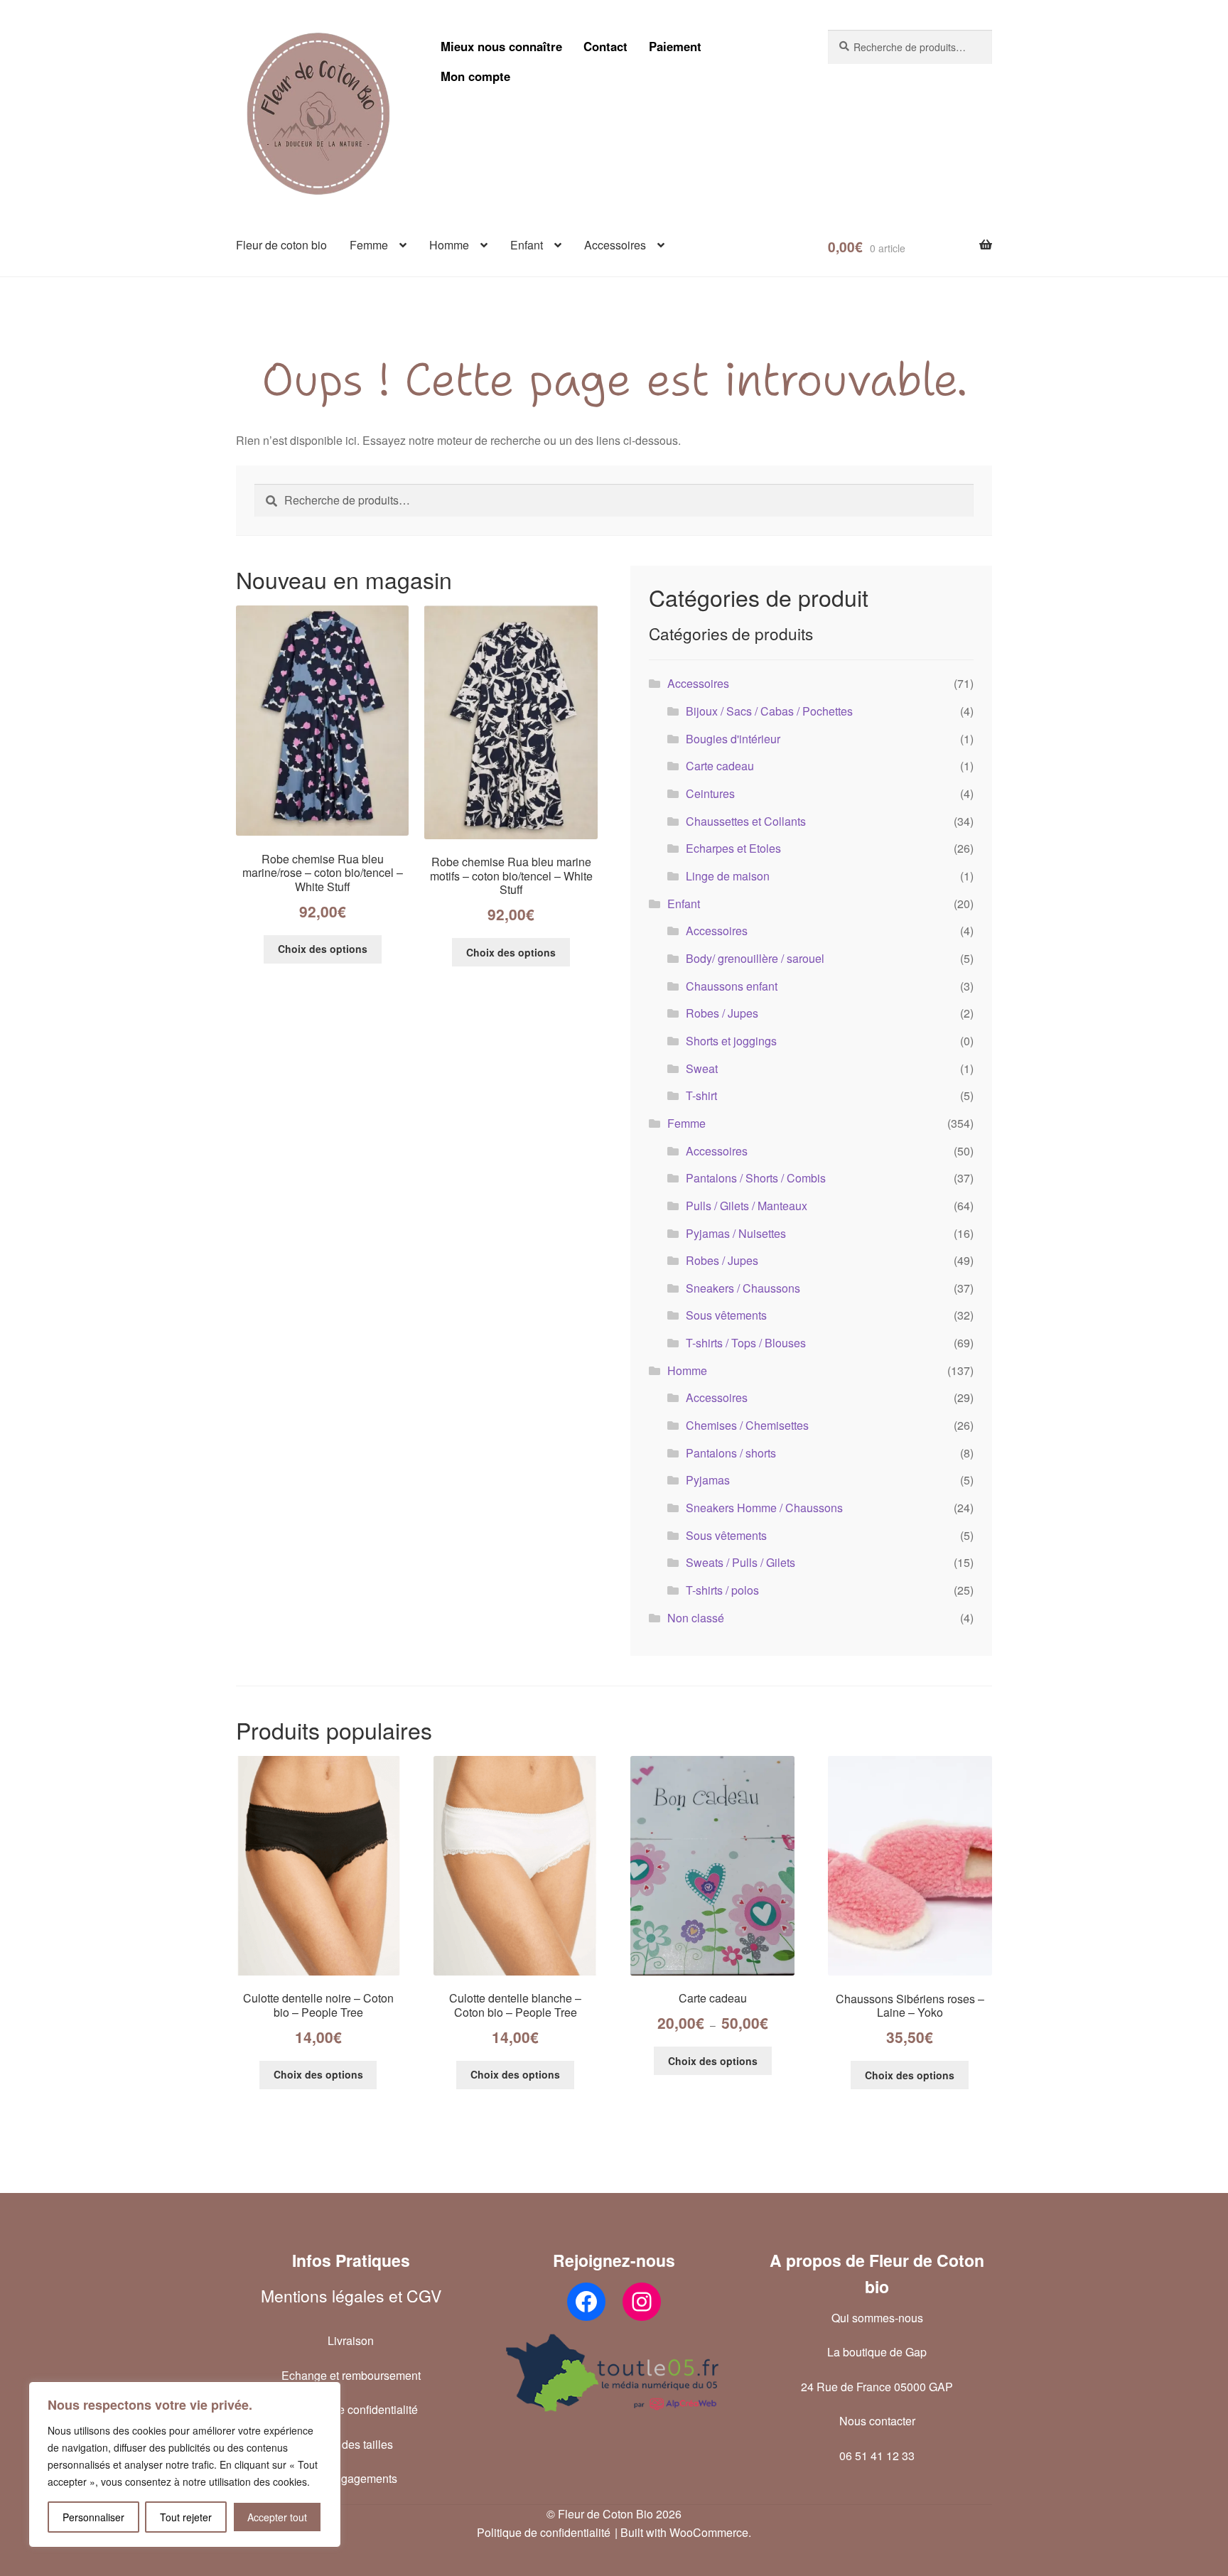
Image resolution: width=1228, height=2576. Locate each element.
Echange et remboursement (351, 2375)
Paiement (675, 46)
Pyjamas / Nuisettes (736, 1233)
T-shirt (701, 1095)
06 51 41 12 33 (877, 2456)
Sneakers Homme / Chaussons (764, 1508)
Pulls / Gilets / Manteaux (747, 1206)
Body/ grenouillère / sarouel (755, 958)
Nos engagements (351, 2478)
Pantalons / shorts (731, 1453)
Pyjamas (708, 1480)
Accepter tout (277, 2517)
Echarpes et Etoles (733, 848)
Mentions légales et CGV (351, 2296)
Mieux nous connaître (501, 46)
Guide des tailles (351, 2444)
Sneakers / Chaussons (743, 1288)
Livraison (351, 2340)
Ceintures (710, 793)
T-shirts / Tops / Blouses (746, 1343)
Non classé (696, 1618)
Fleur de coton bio (281, 245)
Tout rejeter (186, 2517)
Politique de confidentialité (351, 2409)
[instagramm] (642, 2302)
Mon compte (475, 76)
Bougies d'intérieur (733, 739)
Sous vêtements (726, 1315)
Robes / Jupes (722, 1013)
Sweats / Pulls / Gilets (740, 1562)
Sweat (702, 1068)
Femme (369, 245)
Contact (605, 46)
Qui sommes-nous (877, 2318)
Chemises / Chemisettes (747, 1425)
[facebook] (586, 2302)
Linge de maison (728, 876)
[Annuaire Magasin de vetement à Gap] (614, 2373)
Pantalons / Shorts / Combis (756, 1178)
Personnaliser (93, 2517)
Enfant (527, 245)
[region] (185, 2464)
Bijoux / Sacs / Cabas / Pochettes (769, 711)
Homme (449, 245)
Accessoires (615, 245)
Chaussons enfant (732, 986)
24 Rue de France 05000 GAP (877, 2387)
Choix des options (323, 949)
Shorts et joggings (731, 1041)
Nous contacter (877, 2421)
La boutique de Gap (877, 2352)
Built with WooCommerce (684, 2532)
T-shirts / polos (722, 1590)
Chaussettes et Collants (746, 821)
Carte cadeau (720, 766)
